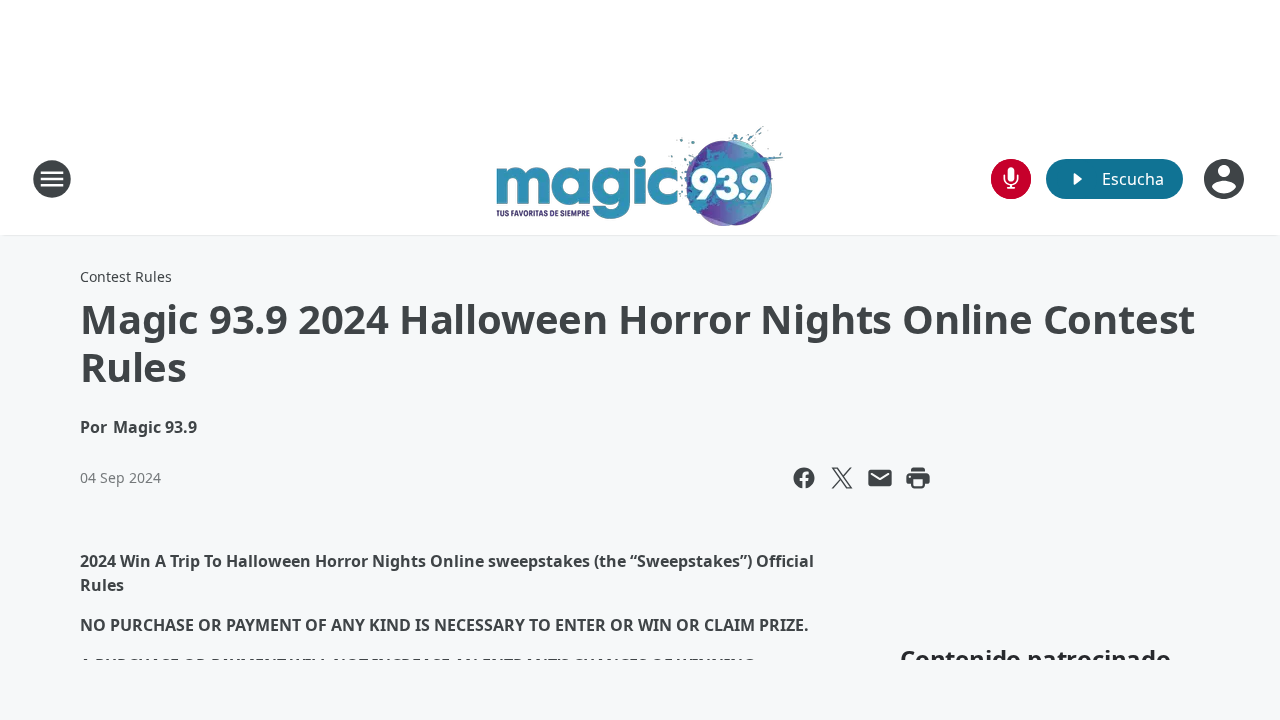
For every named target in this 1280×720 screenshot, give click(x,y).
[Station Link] (640, 178)
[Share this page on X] (842, 478)
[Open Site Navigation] (52, 179)
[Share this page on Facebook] (804, 478)
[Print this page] (918, 478)
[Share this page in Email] (880, 478)
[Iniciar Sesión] (1226, 179)
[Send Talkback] (1011, 179)
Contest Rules (126, 276)
